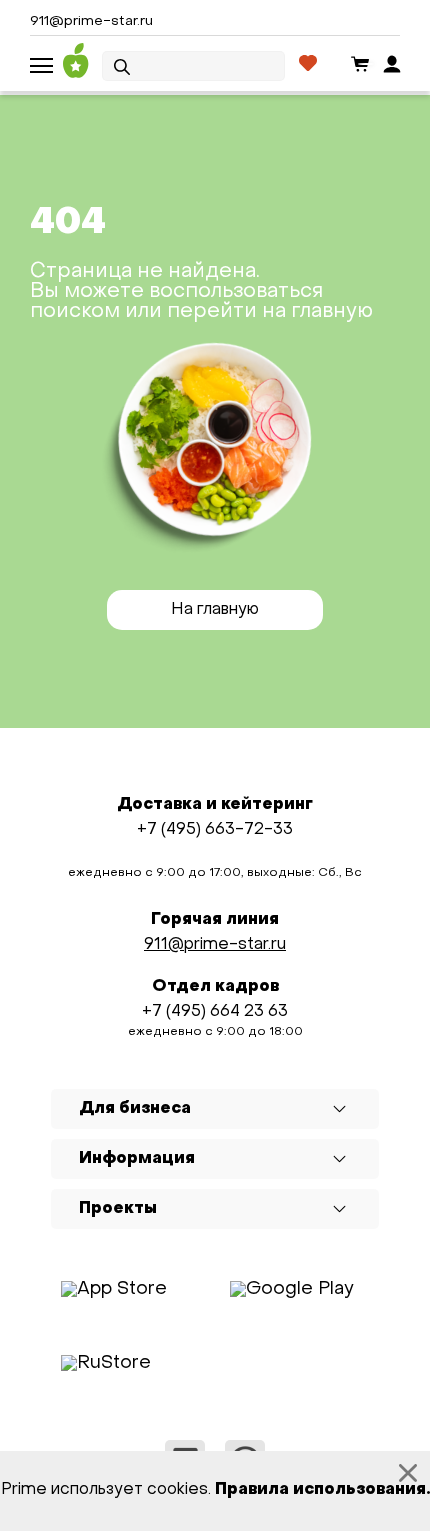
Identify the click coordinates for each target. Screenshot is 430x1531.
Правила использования (320, 1490)
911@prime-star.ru (91, 21)
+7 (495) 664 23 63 (215, 1012)
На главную (215, 610)
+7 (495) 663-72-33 (215, 830)
